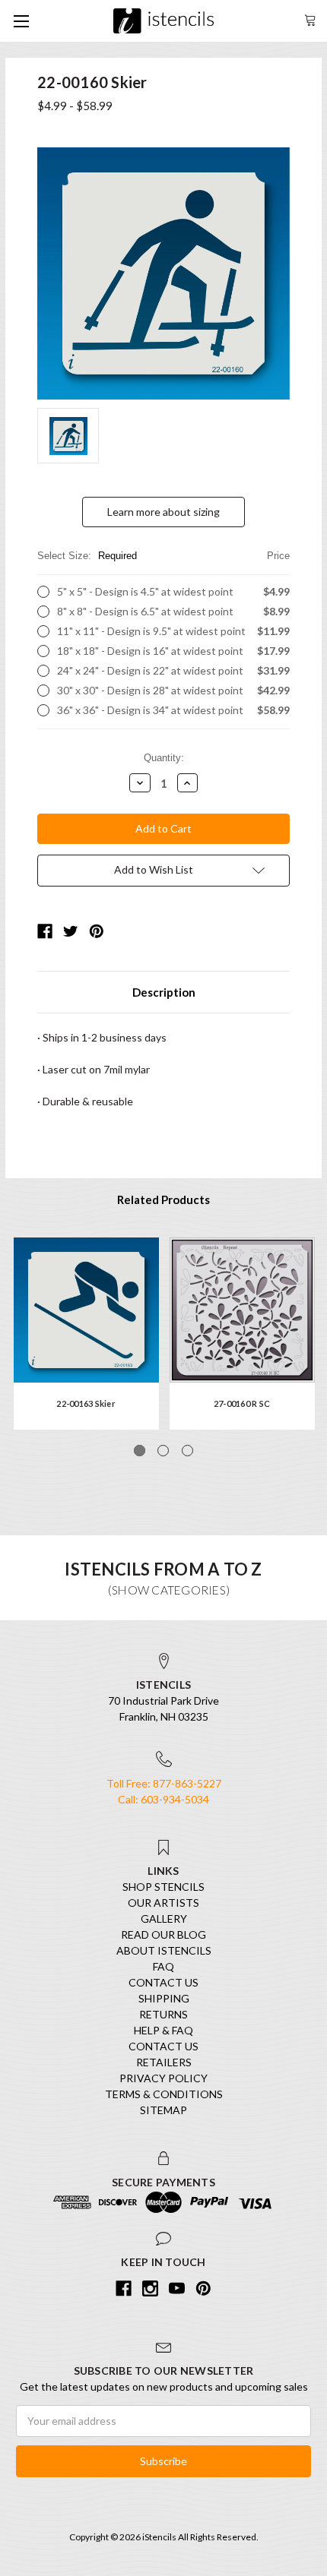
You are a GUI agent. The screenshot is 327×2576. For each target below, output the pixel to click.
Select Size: (163, 556)
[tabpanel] (86, 1334)
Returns (163, 2014)
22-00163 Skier (86, 1403)
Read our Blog (163, 1934)
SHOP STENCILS (163, 1887)
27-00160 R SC (242, 1403)
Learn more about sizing (163, 512)
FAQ (163, 1966)
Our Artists (163, 1903)
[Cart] (310, 19)
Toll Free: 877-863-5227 (164, 1783)
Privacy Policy (163, 2078)
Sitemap (163, 2110)
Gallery (164, 1919)
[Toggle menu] (21, 21)
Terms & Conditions (164, 2094)
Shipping (164, 1998)
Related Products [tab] (163, 1199)
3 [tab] (187, 1451)
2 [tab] (163, 1451)
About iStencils (164, 1950)
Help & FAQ (163, 2030)
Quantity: (164, 758)
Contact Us (163, 1982)
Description (164, 992)
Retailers (164, 2062)
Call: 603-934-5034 (163, 1799)
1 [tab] (140, 1451)
